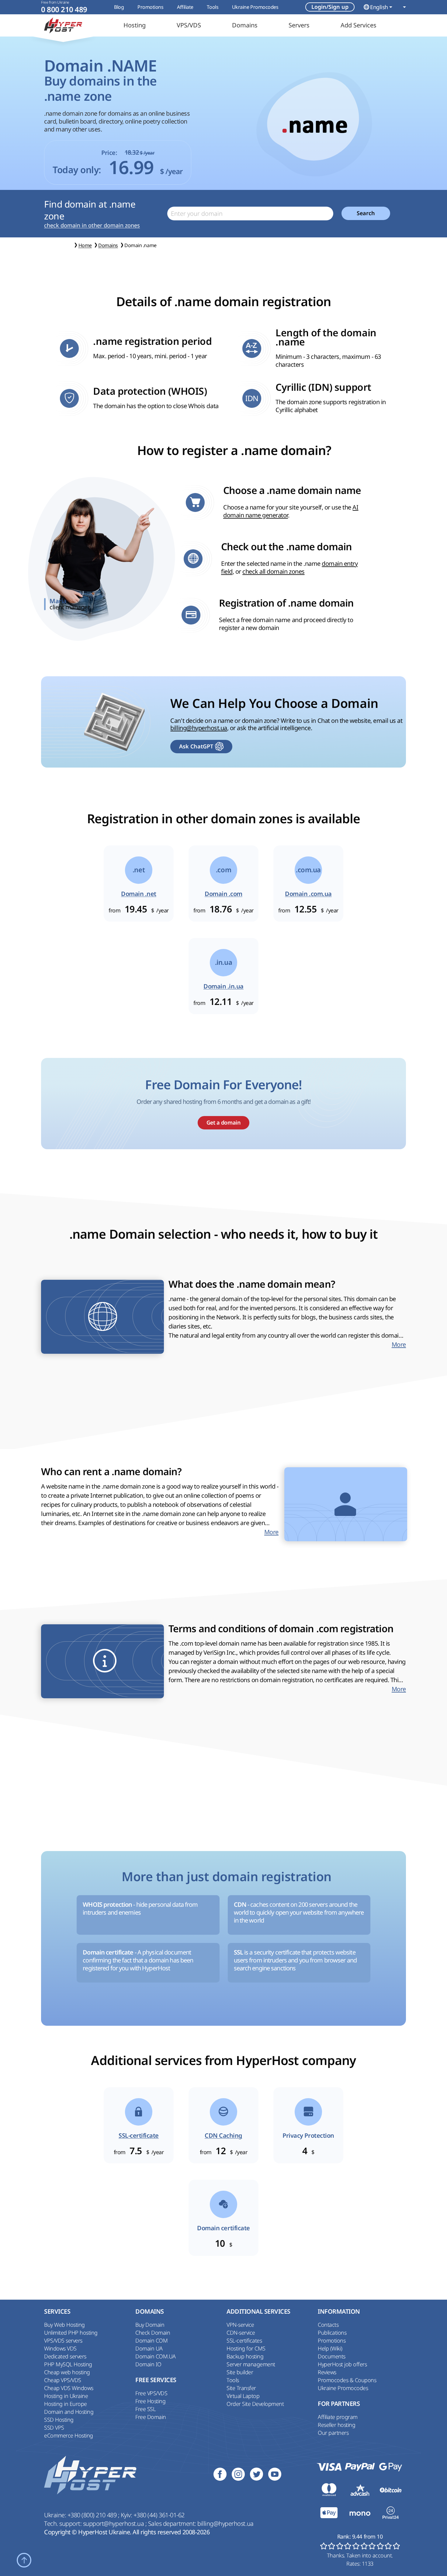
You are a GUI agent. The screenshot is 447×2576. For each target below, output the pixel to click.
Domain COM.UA (156, 2356)
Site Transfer (241, 2388)
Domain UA (149, 2348)
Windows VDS (60, 2348)
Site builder (240, 2372)
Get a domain (223, 1123)
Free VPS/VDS (151, 2393)
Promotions (150, 7)
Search (366, 213)
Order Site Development (255, 2404)
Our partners (333, 2433)
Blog (119, 7)
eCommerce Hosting (69, 2435)
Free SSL (145, 2409)
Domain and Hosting (69, 2412)
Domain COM (151, 2340)
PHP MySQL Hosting (68, 2364)
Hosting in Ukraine (66, 2396)
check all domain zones (273, 571)
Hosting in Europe (66, 2404)
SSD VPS (54, 2427)
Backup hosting (245, 2356)
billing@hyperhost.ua (199, 728)
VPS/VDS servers (63, 2340)
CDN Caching (223, 2136)
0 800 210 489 (64, 10)
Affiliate (185, 7)
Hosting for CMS (246, 2348)
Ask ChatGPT (196, 746)
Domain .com (223, 894)
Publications (332, 2333)
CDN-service (241, 2333)
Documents (332, 2356)
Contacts (328, 2325)
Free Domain (151, 2417)
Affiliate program (338, 2417)
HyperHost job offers (342, 2364)
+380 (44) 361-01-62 (159, 2515)
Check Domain (153, 2333)
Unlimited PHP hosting (71, 2333)
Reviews (327, 2372)
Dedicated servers (65, 2356)
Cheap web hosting (67, 2372)
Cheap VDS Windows (69, 2388)
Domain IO (148, 2364)
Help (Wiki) (330, 2348)
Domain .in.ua (223, 986)
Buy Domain (150, 2325)
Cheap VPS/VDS (63, 2380)
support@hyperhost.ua (114, 2523)
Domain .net (139, 894)
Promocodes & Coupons (347, 2380)
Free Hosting (150, 2401)
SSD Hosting (59, 2420)
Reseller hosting (336, 2425)
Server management (251, 2364)
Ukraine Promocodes (255, 7)
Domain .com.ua (308, 894)
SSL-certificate (139, 2136)
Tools (213, 7)
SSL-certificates (244, 2340)
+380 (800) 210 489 (93, 2515)
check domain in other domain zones (92, 225)
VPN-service (240, 2325)
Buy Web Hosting (64, 2325)
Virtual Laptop (243, 2396)
